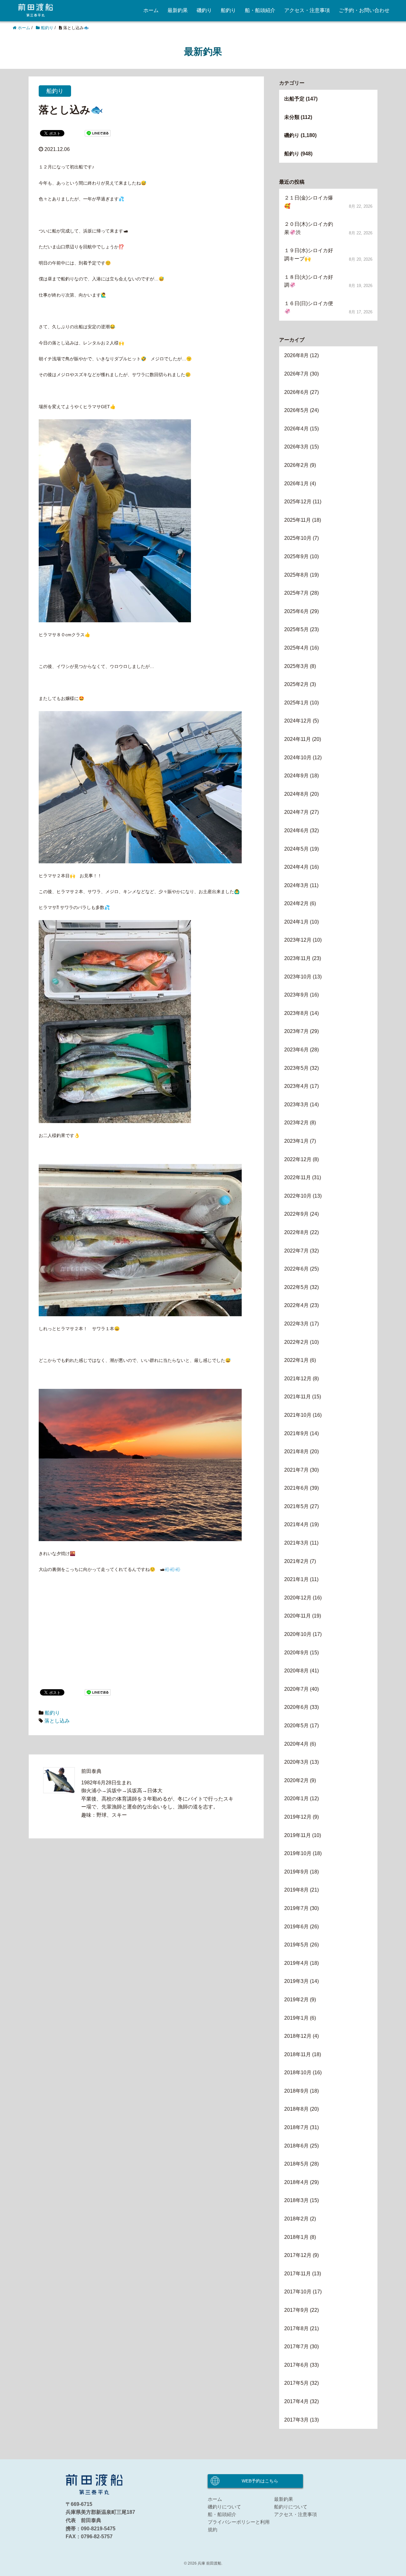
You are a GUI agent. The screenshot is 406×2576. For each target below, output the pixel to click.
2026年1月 (296, 484)
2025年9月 (296, 556)
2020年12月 (298, 1598)
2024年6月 (296, 830)
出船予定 (294, 99)
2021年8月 (296, 1451)
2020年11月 (298, 1616)
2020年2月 (296, 1780)
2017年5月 (296, 2383)
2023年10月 (298, 977)
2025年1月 (296, 703)
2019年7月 (296, 1908)
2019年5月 (296, 1945)
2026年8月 (296, 355)
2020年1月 (296, 1798)
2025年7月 (296, 593)
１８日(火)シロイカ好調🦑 (309, 281)
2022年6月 (296, 1269)
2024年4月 (296, 867)
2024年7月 (296, 812)
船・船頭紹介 (260, 10)
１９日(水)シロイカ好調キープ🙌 (309, 255)
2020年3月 (296, 1762)
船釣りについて (291, 2507)
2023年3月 (296, 1105)
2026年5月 (296, 410)
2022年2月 (296, 1342)
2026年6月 (296, 392)
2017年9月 (296, 2310)
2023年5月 (296, 1068)
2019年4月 (296, 1963)
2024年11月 (298, 739)
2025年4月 (296, 648)
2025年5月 (296, 629)
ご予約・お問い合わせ (364, 10)
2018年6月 (296, 2146)
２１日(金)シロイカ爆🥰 (309, 202)
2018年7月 (296, 2127)
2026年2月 (296, 465)
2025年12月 (298, 502)
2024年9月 (296, 776)
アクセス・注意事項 (307, 10)
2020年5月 (296, 1726)
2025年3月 (296, 666)
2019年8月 (296, 1890)
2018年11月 (298, 2054)
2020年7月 (296, 1689)
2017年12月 (298, 2255)
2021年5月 (296, 1506)
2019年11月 (298, 1835)
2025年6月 (296, 611)
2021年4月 (296, 1524)
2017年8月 (296, 2328)
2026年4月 (296, 429)
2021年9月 (296, 1433)
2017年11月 (298, 2274)
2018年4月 (296, 2182)
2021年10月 (298, 1415)
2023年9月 (296, 995)
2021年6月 (296, 1488)
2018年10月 (298, 2073)
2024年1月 (296, 922)
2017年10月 (298, 2292)
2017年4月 (296, 2401)
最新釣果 (178, 10)
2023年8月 (296, 1013)
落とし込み (57, 1721)
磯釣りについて (224, 2507)
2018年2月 (296, 2219)
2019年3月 (296, 1981)
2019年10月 (298, 1853)
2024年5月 (296, 849)
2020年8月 (296, 1671)
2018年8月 (296, 2109)
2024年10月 (298, 758)
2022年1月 (296, 1360)
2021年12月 (298, 1379)
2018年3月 (296, 2200)
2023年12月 (298, 940)
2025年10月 (298, 538)
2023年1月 (296, 1141)
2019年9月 (296, 1872)
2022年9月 (296, 1214)
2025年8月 (296, 575)
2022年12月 (298, 1159)
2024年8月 (296, 794)
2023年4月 (296, 1086)
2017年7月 (296, 2347)
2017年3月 (296, 2420)
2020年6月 (296, 1707)
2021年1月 (296, 1579)
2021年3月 (296, 1543)
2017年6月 (296, 2365)
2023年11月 (298, 958)
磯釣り (204, 10)
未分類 (292, 117)
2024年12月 (298, 721)
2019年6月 (296, 1927)
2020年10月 (298, 1634)
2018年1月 (296, 2237)
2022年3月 (296, 1324)
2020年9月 (296, 1653)
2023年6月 (296, 1050)
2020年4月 (296, 1744)
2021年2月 (296, 1561)
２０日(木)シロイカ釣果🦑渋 (309, 228)
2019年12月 (298, 1817)
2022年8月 (296, 1232)
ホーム (151, 10)
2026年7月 (296, 374)
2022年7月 (296, 1251)
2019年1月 (296, 2018)
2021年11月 (298, 1397)
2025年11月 (298, 520)
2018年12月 (298, 2036)
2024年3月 (296, 885)
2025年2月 (296, 684)
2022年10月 (298, 1196)
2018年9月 (296, 2091)
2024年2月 (296, 903)
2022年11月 (298, 1177)
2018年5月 (296, 2164)
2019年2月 (296, 2000)
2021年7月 (296, 1470)
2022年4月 (296, 1305)
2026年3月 (296, 447)
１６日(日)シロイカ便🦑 (309, 307)
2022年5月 (296, 1287)
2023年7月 (296, 1031)
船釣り (228, 10)
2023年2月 (296, 1123)
